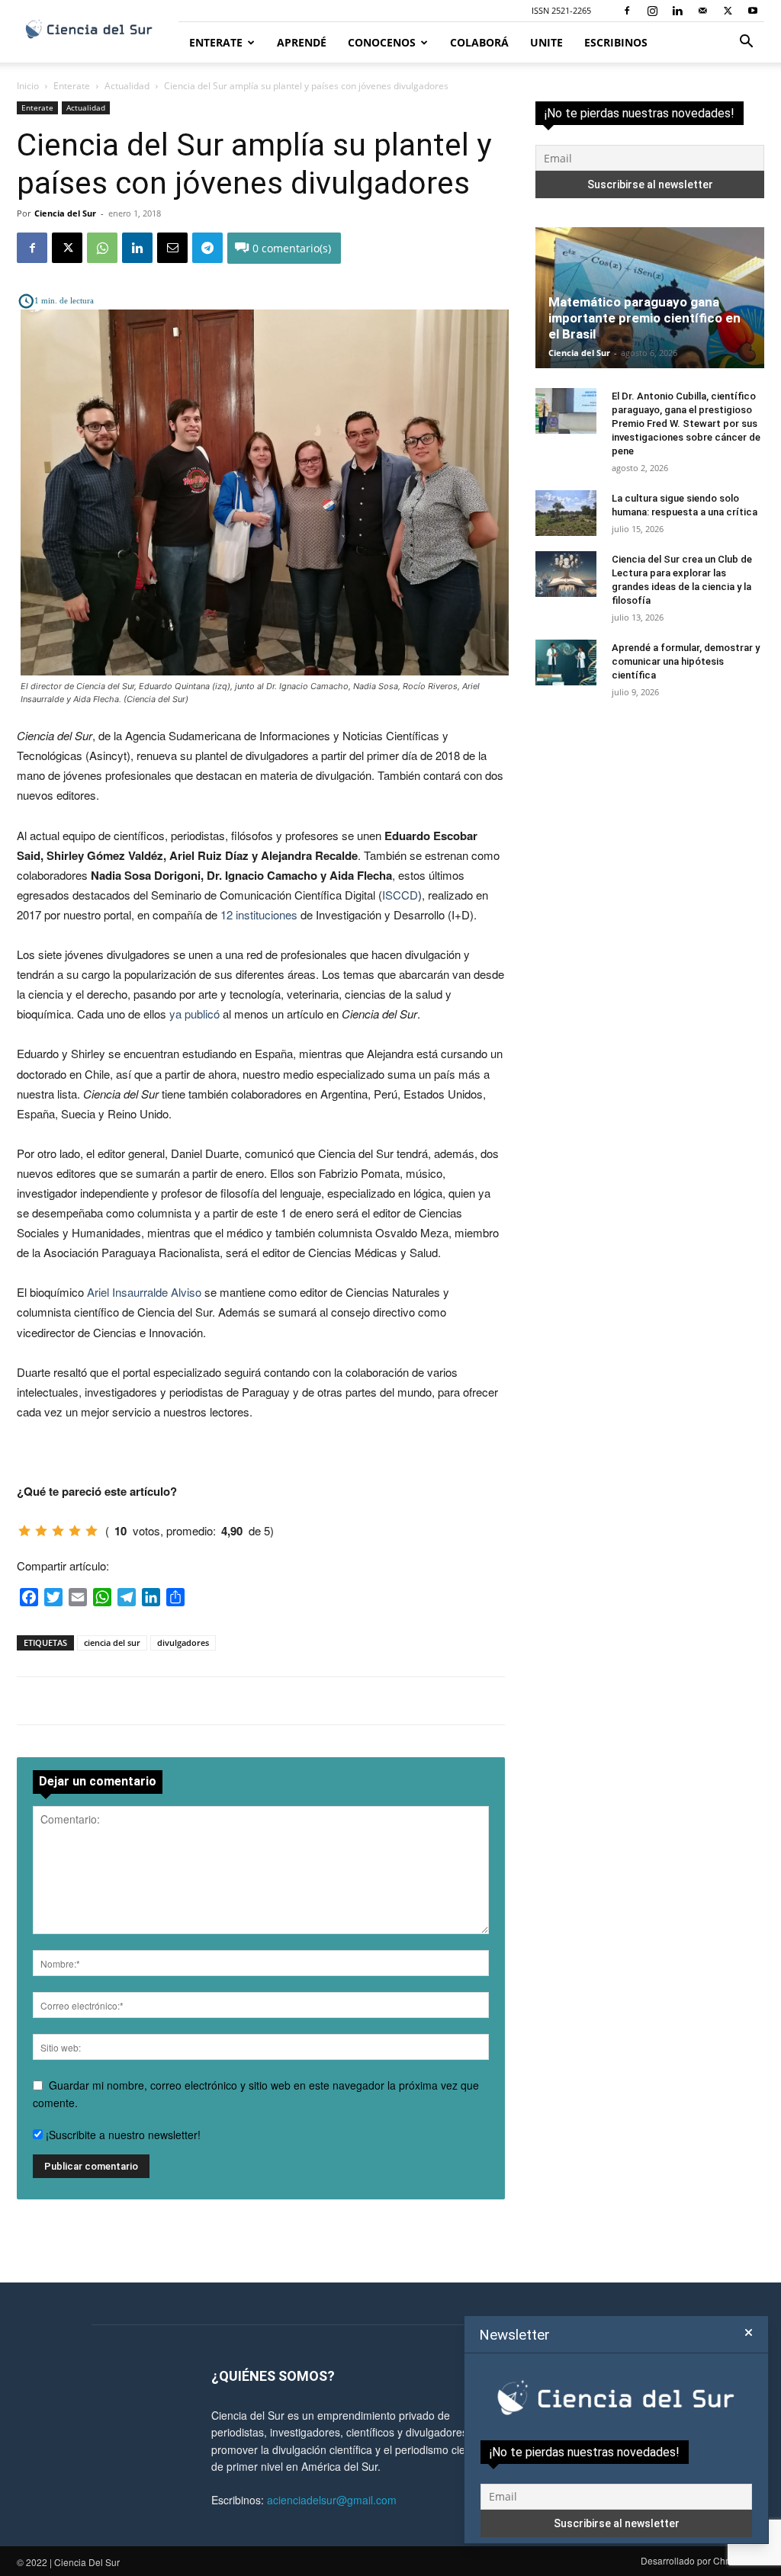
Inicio (28, 86)
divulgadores (183, 1642)
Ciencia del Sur (65, 213)
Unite (546, 42)
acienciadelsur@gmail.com (332, 2500)
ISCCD (400, 895)
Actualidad (127, 86)
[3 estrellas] (58, 1531)
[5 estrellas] (92, 1531)
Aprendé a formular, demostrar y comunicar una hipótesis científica (686, 661)
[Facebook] (627, 11)
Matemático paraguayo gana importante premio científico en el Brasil (644, 318)
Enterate (216, 42)
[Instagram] (652, 11)
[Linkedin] (677, 11)
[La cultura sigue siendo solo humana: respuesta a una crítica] (566, 513)
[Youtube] (753, 11)
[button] (746, 43)
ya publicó (194, 1014)
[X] (728, 11)
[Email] (172, 248)
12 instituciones (259, 914)
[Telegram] (207, 248)
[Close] (749, 2333)
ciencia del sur (112, 1642)
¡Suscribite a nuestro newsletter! (122, 2135)
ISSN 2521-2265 (561, 10)
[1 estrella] (24, 1531)
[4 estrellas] (75, 1531)
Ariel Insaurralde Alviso (144, 1292)
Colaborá (479, 42)
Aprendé (302, 42)
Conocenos (382, 42)
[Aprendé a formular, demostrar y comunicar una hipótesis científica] (566, 662)
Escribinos (616, 42)
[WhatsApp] (102, 248)
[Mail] (702, 11)
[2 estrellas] (41, 1531)
